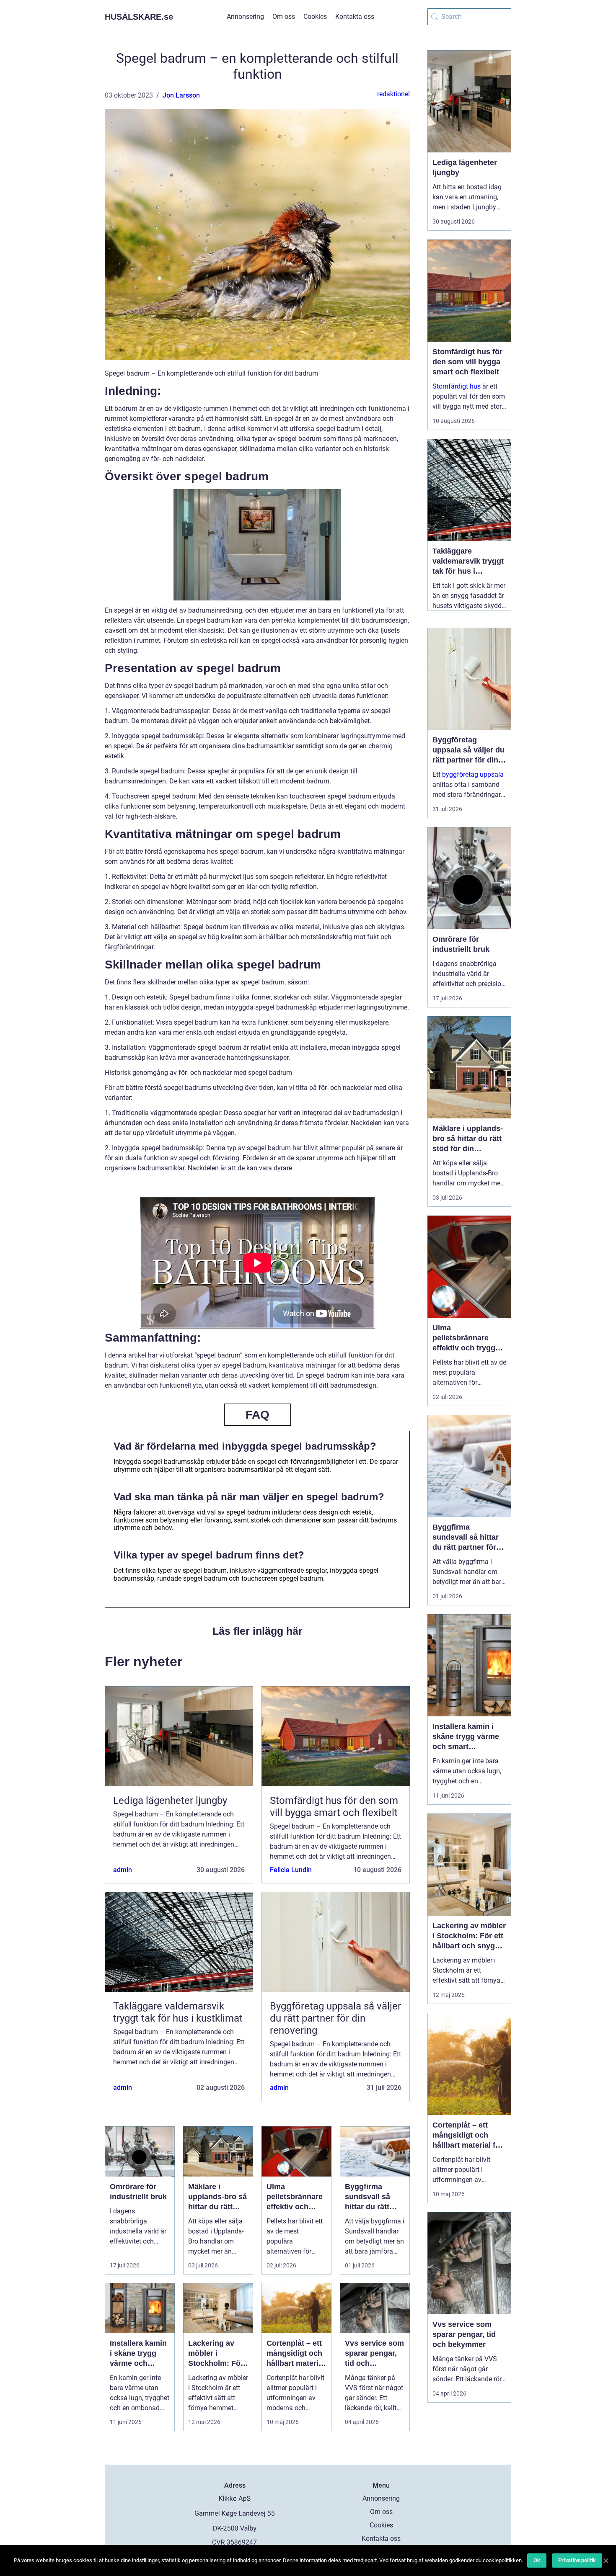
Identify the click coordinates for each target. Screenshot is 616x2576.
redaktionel (393, 94)
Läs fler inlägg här (258, 1631)
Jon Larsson (181, 95)
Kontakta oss (355, 17)
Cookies (315, 17)
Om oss (284, 17)
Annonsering (245, 17)
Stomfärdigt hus (457, 386)
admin (123, 1870)
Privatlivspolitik (577, 2560)
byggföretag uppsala (473, 774)
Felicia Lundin (291, 1870)
